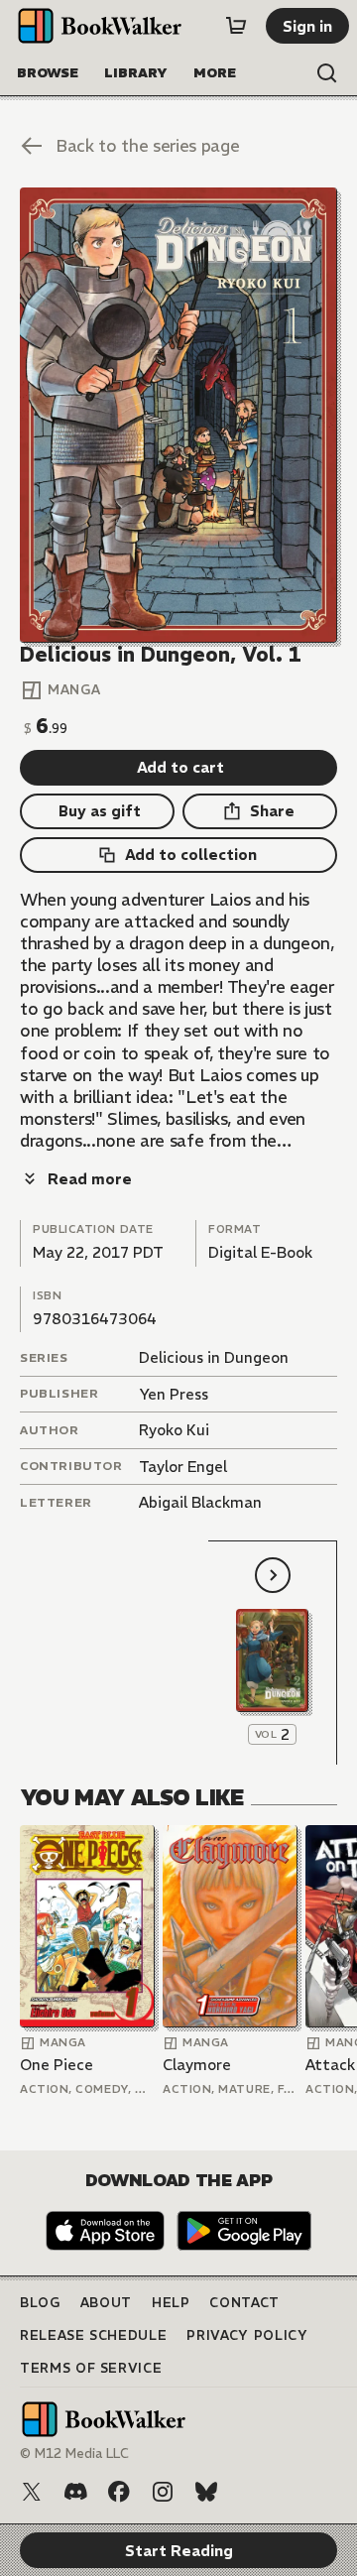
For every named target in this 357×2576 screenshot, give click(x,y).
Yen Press (174, 1394)
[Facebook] (119, 2492)
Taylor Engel (183, 1467)
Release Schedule (93, 2335)
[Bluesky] (206, 2492)
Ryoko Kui (174, 1430)
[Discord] (75, 2492)
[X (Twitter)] (32, 2492)
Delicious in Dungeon (214, 1357)
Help (171, 2303)
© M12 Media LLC (74, 2453)
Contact (244, 2303)
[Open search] (327, 73)
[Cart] (236, 26)
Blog (40, 2303)
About (106, 2303)
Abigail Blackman (200, 1502)
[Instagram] (163, 2492)
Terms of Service (91, 2368)
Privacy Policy (247, 2335)
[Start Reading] (178, 415)
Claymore (197, 2065)
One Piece (57, 2065)
